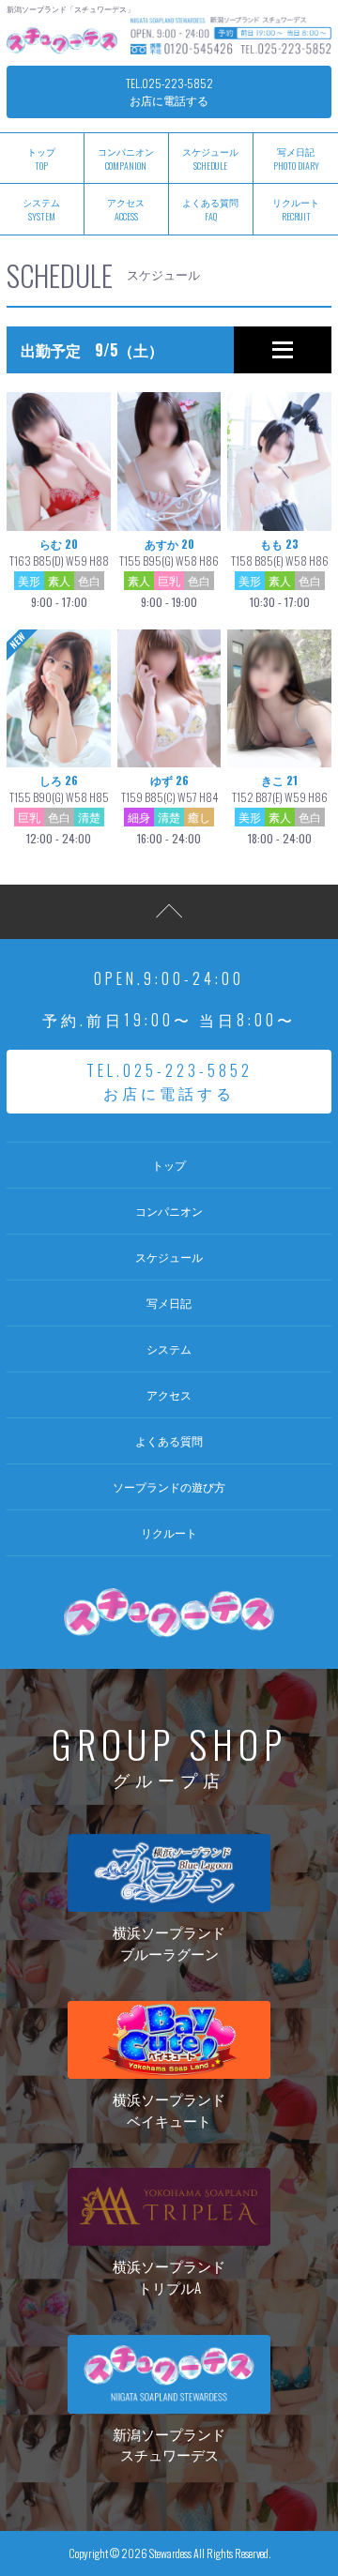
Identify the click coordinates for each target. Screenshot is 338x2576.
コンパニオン (126, 159)
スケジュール (210, 159)
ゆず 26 (169, 809)
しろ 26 (59, 809)
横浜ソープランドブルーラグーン (169, 1942)
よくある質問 (210, 209)
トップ (169, 1165)
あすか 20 (169, 573)
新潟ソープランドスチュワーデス (169, 2444)
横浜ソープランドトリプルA (169, 2276)
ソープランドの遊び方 (169, 1486)
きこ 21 (280, 809)
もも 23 (280, 573)
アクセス (126, 209)
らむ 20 (59, 573)
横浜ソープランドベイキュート (169, 2109)
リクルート (296, 209)
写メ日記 (296, 159)
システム (169, 1349)
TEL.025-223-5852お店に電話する (169, 91)
